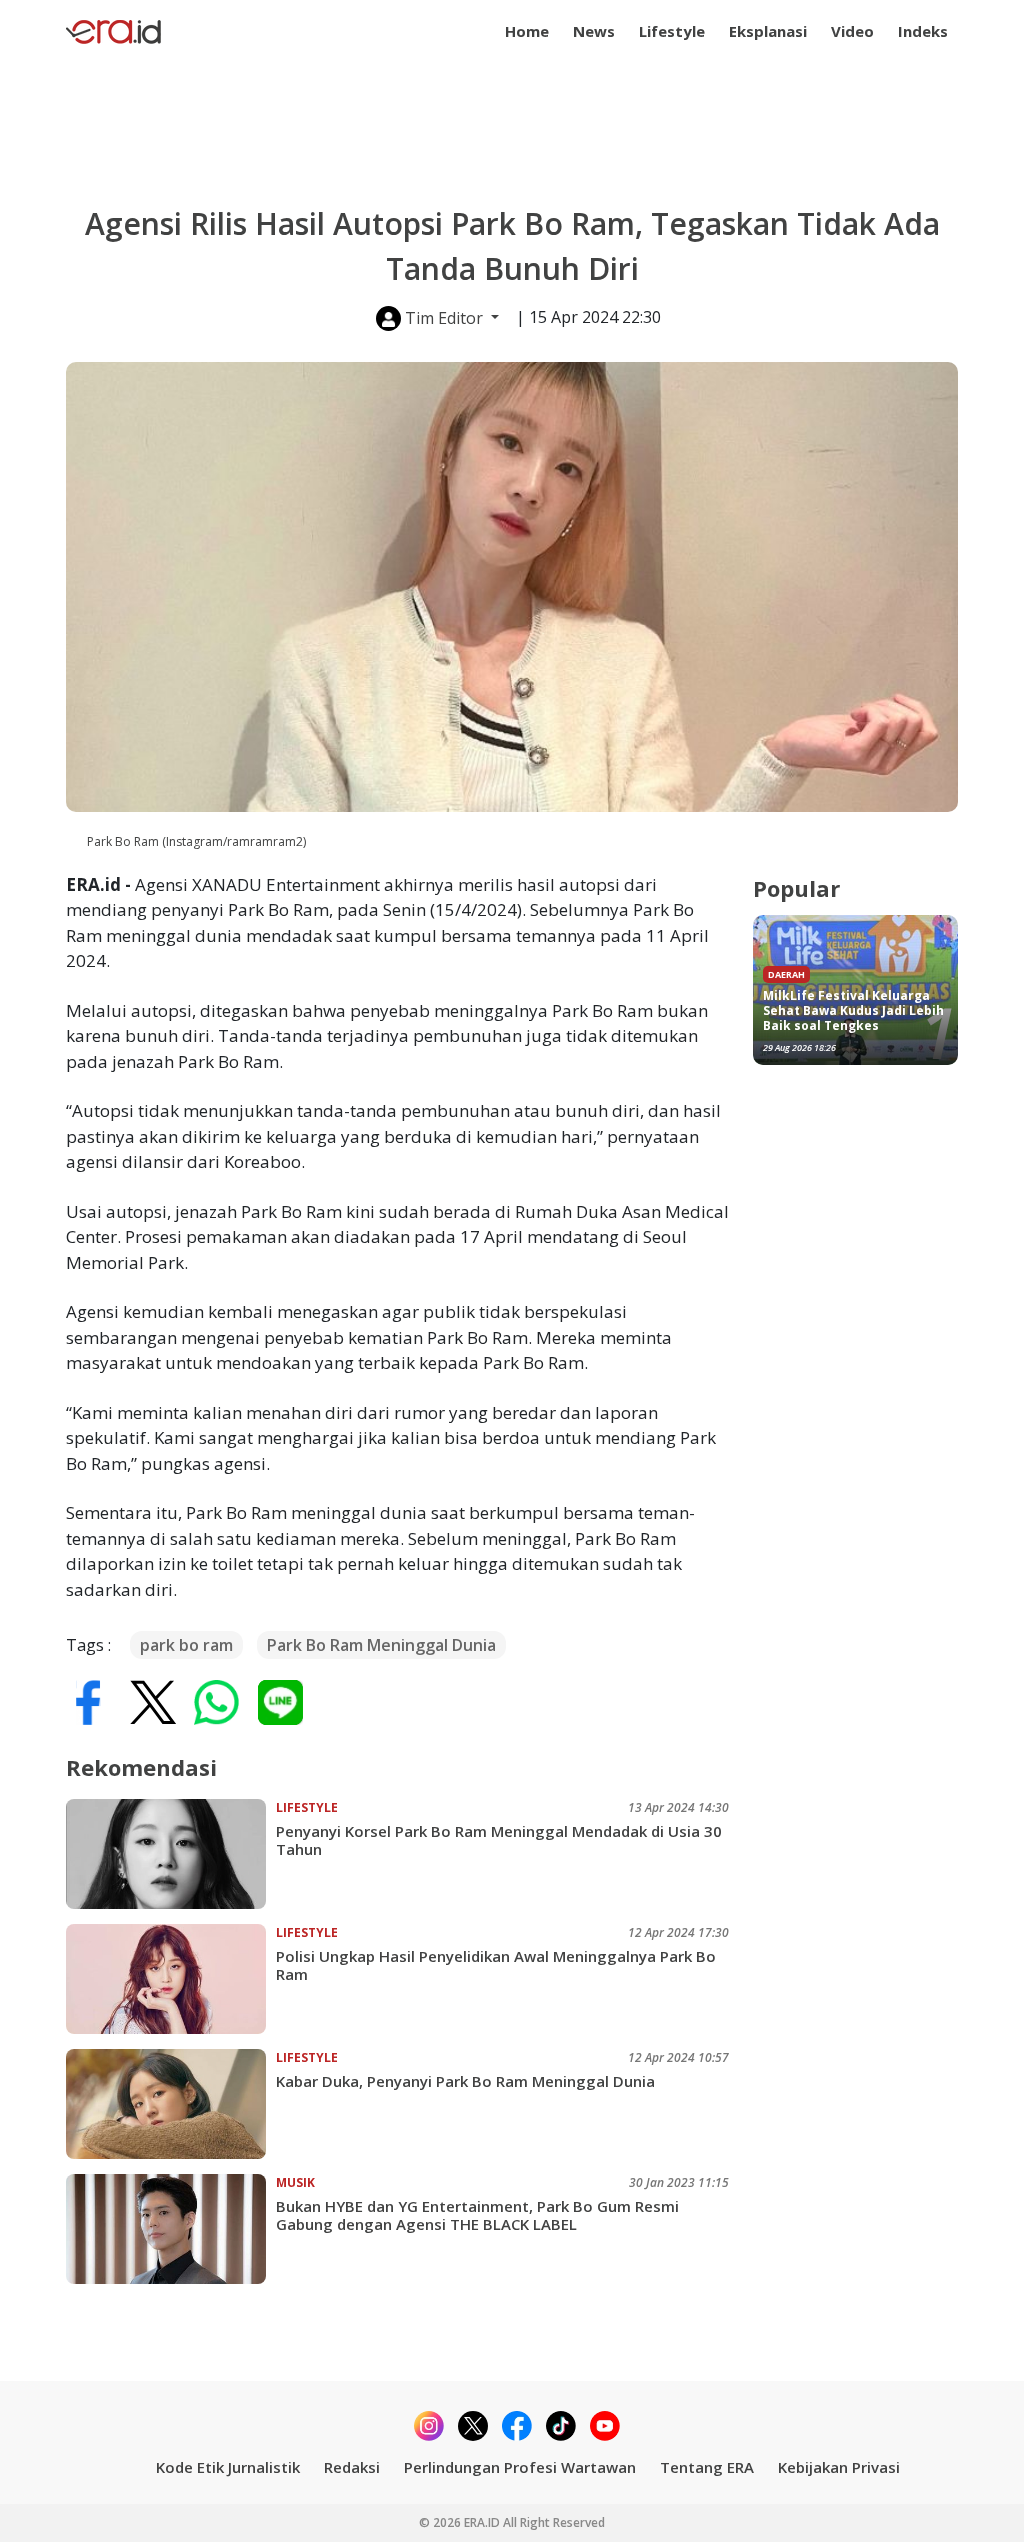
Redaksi (352, 2467)
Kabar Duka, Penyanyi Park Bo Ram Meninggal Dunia (465, 2081)
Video (852, 31)
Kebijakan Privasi (839, 2467)
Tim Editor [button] (444, 318)
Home (527, 31)
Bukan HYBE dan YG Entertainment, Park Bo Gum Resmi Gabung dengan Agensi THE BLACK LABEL (477, 2215)
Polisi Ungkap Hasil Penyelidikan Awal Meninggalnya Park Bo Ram (496, 1965)
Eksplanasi (768, 31)
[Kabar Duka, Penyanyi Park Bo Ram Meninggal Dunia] (171, 2104)
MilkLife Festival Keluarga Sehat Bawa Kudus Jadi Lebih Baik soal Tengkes (853, 1010)
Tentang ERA (707, 2467)
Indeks (923, 31)
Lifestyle (672, 31)
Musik (295, 2182)
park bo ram (186, 1645)
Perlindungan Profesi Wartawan (520, 2467)
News (594, 31)
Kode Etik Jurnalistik (228, 2467)
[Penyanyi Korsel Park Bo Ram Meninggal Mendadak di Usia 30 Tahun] (171, 1854)
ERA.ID (483, 2522)
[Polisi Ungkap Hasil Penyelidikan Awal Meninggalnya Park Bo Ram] (171, 1979)
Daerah (786, 974)
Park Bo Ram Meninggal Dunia (381, 1645)
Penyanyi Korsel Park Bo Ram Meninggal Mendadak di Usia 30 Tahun (499, 1840)
